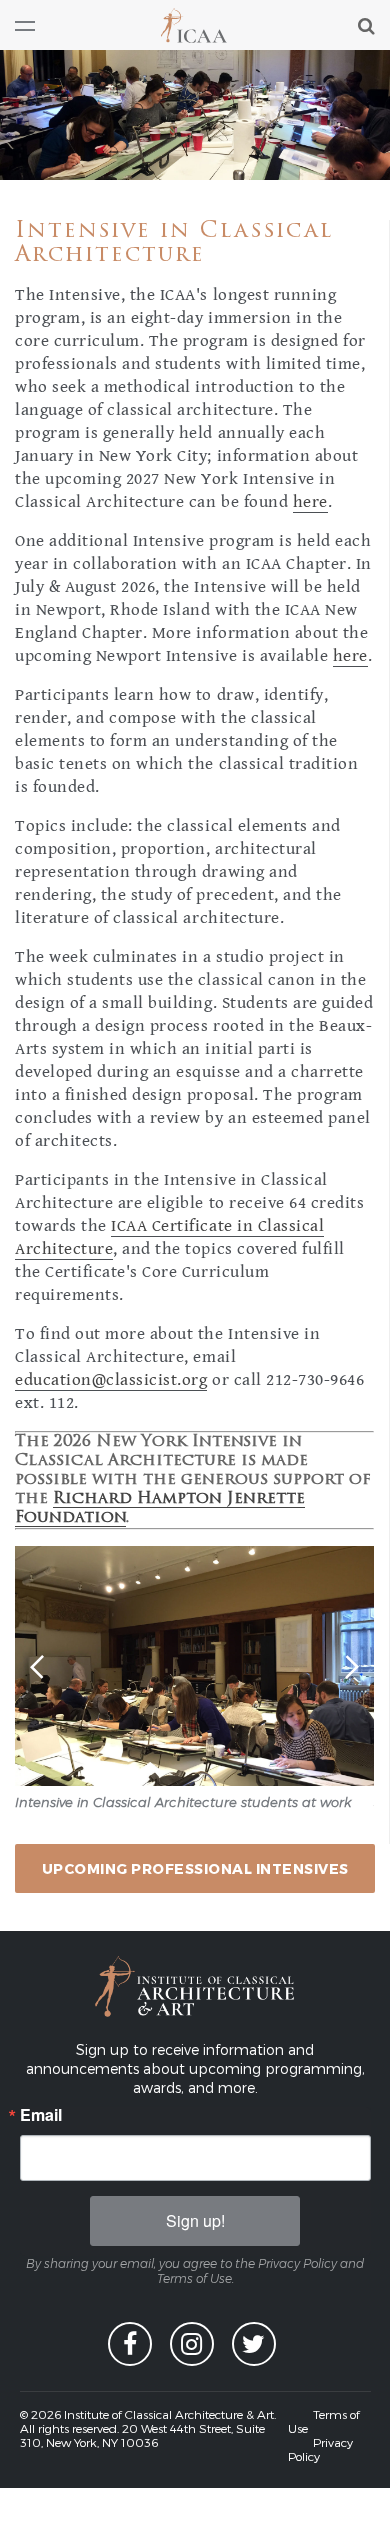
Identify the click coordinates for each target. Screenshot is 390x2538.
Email (41, 2115)
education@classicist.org (111, 1380)
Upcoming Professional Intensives (195, 1868)
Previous (39, 1668)
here (310, 502)
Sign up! (195, 2220)
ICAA (195, 25)
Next (350, 1666)
